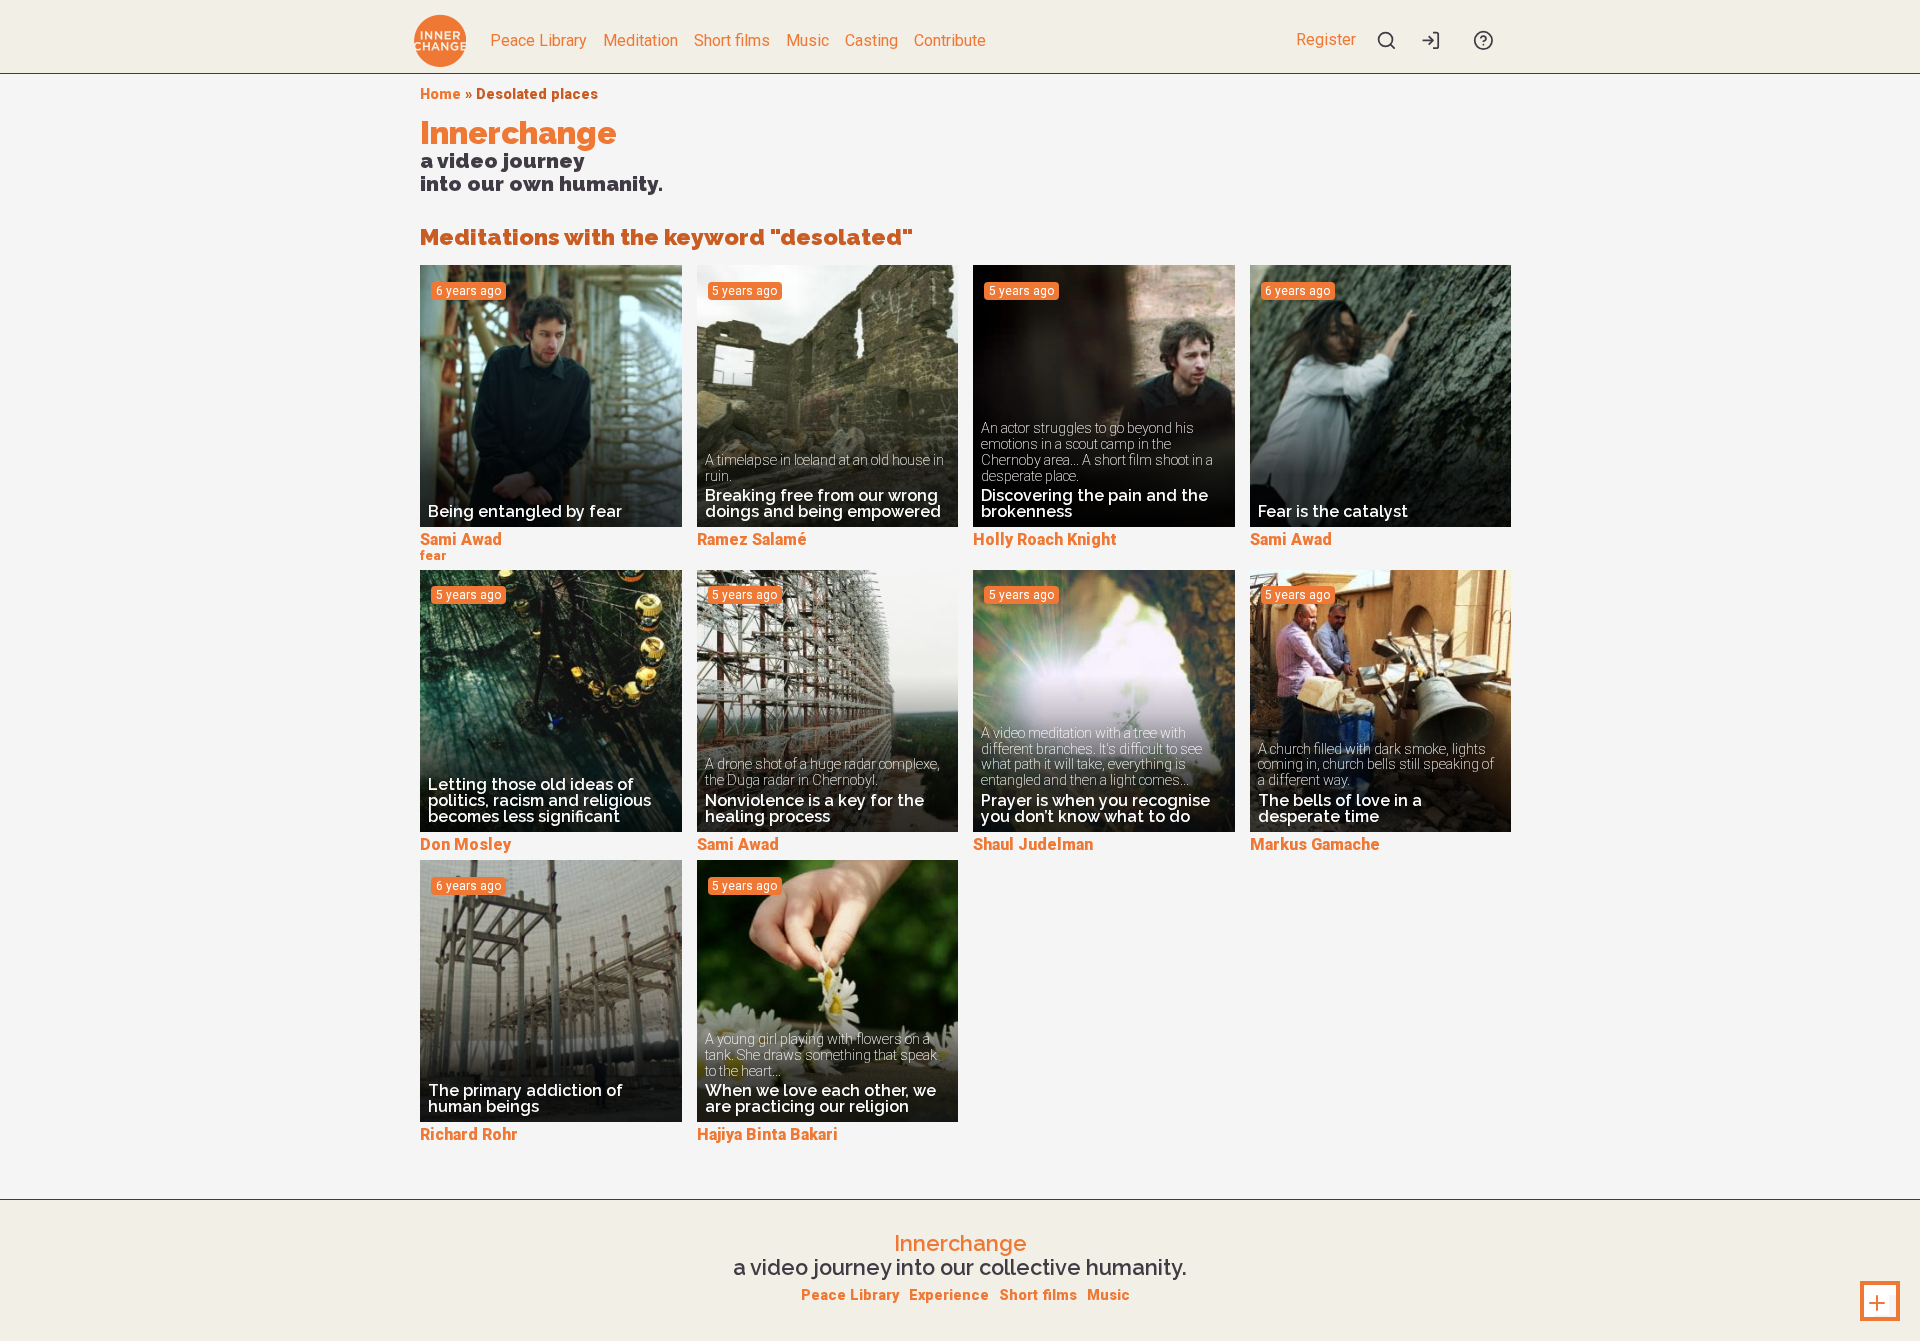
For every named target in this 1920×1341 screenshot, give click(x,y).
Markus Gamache (1315, 844)
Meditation (640, 40)
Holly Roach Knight (1045, 539)
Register (1326, 39)
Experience (949, 1295)
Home (440, 94)
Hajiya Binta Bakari (767, 1134)
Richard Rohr (469, 1134)
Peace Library (538, 40)
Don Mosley (465, 844)
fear (433, 555)
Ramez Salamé (752, 539)
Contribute (950, 40)
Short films (732, 40)
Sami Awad (461, 539)
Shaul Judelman (1033, 844)
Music (807, 40)
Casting (871, 40)
